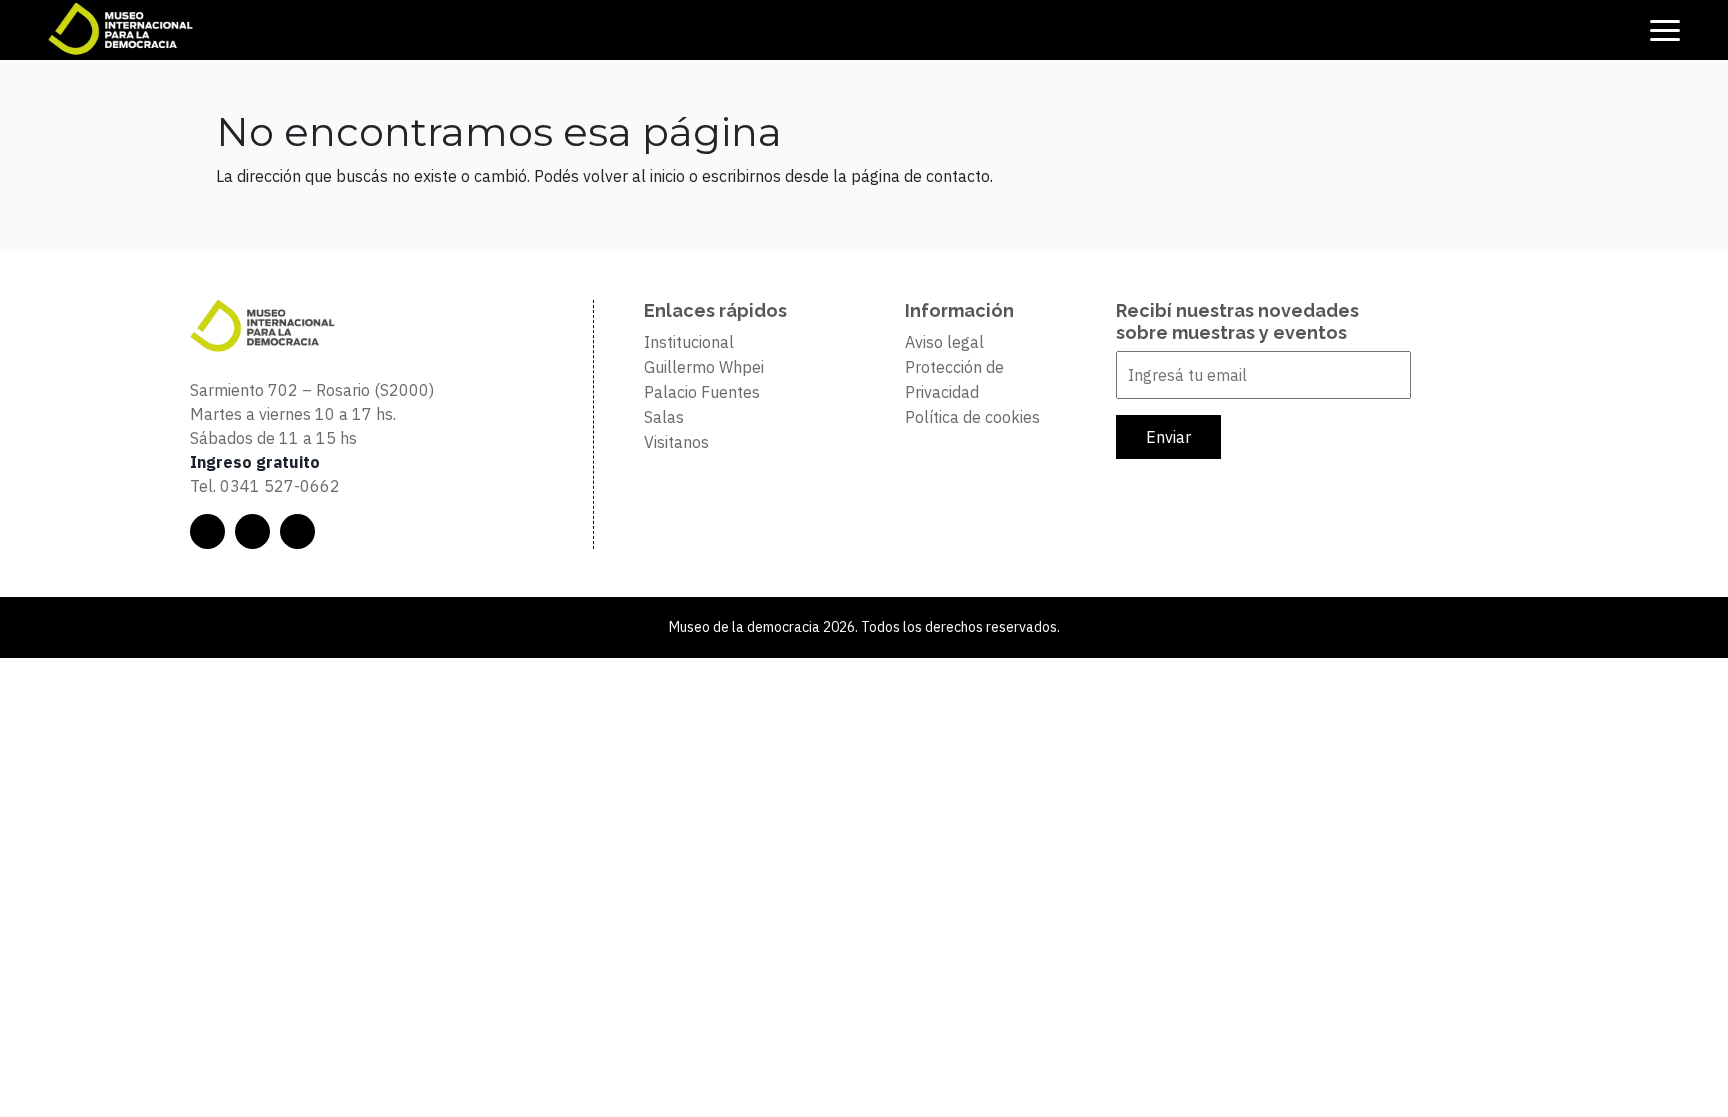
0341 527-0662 (280, 486)
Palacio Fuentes (702, 392)
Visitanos (676, 442)
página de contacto (920, 176)
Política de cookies (972, 417)
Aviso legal (944, 342)
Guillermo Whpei (704, 367)
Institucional (689, 342)
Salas (664, 417)
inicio (667, 176)
